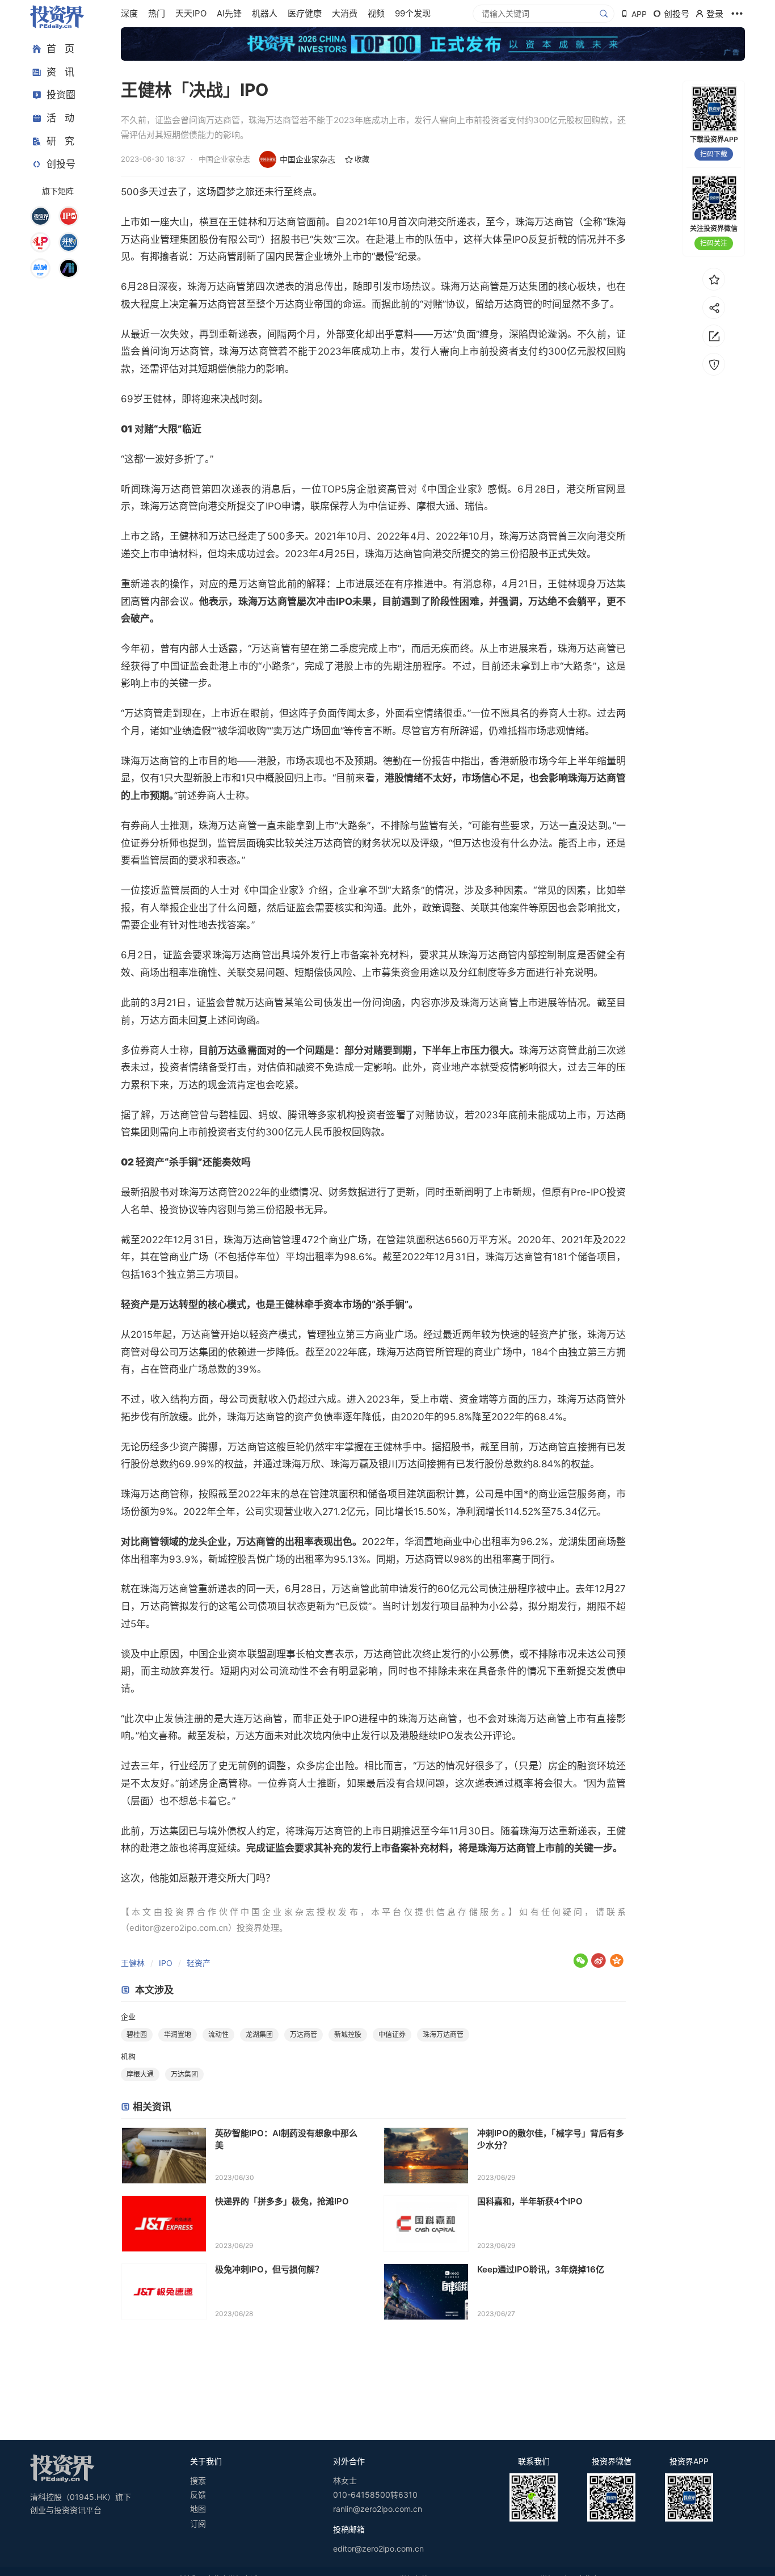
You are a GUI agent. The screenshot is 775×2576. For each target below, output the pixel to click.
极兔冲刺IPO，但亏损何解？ (269, 2269)
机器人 (265, 13)
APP (639, 14)
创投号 (61, 164)
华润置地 (178, 2034)
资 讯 (60, 72)
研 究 (60, 141)
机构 (128, 2056)
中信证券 (392, 2034)
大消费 (345, 13)
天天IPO (191, 13)
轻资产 (199, 1963)
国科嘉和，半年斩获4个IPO (530, 2201)
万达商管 (304, 2034)
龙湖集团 (259, 2034)
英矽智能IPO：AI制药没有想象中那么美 (286, 2139)
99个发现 (413, 13)
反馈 (198, 2495)
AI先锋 (229, 13)
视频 (376, 13)
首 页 (60, 49)
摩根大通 (140, 2074)
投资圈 (61, 95)
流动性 (218, 2034)
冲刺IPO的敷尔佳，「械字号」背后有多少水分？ (551, 2139)
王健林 (133, 1963)
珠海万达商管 (443, 2034)
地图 (198, 2509)
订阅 (198, 2524)
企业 (128, 2017)
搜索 (198, 2480)
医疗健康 (305, 13)
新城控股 (348, 2034)
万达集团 (184, 2074)
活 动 (60, 118)
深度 (129, 13)
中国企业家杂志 (308, 159)
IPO (166, 1963)
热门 (157, 13)
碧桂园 (137, 2034)
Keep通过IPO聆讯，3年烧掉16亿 (541, 2269)
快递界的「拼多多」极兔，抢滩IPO (282, 2201)
